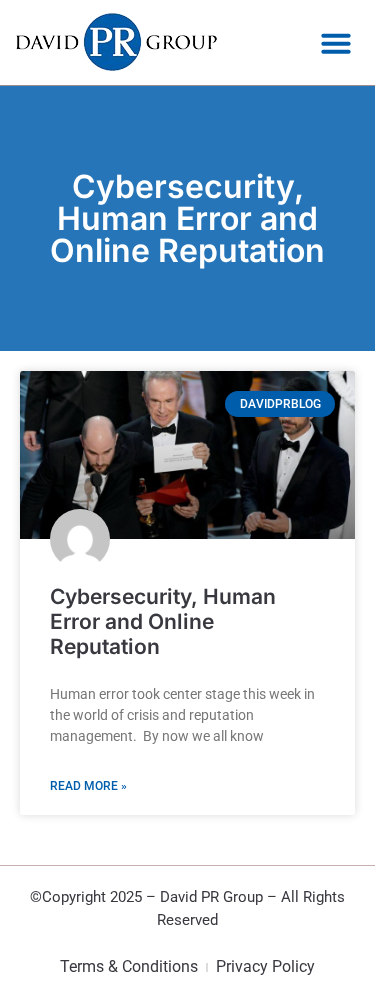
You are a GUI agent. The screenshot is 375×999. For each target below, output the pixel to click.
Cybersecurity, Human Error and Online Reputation (163, 621)
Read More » (88, 786)
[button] (336, 43)
